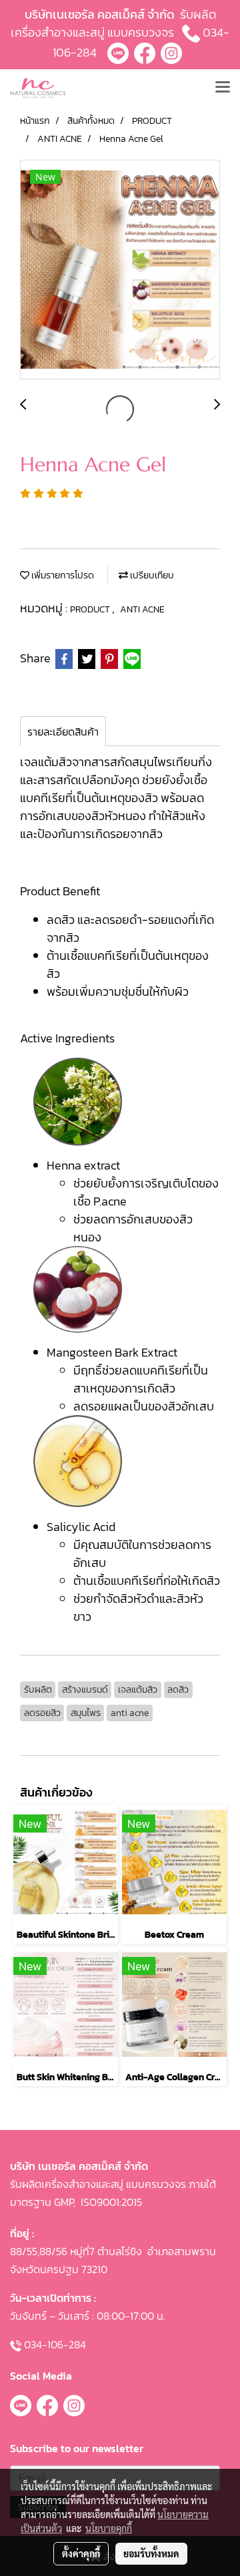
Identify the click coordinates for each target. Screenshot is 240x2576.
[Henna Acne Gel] (120, 270)
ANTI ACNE (142, 609)
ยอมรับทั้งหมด (151, 2553)
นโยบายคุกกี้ (109, 2528)
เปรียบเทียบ (151, 575)
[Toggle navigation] (223, 88)
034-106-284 (55, 2344)
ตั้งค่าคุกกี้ (81, 2553)
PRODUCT (91, 609)
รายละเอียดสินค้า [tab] (63, 732)
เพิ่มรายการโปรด (62, 575)
